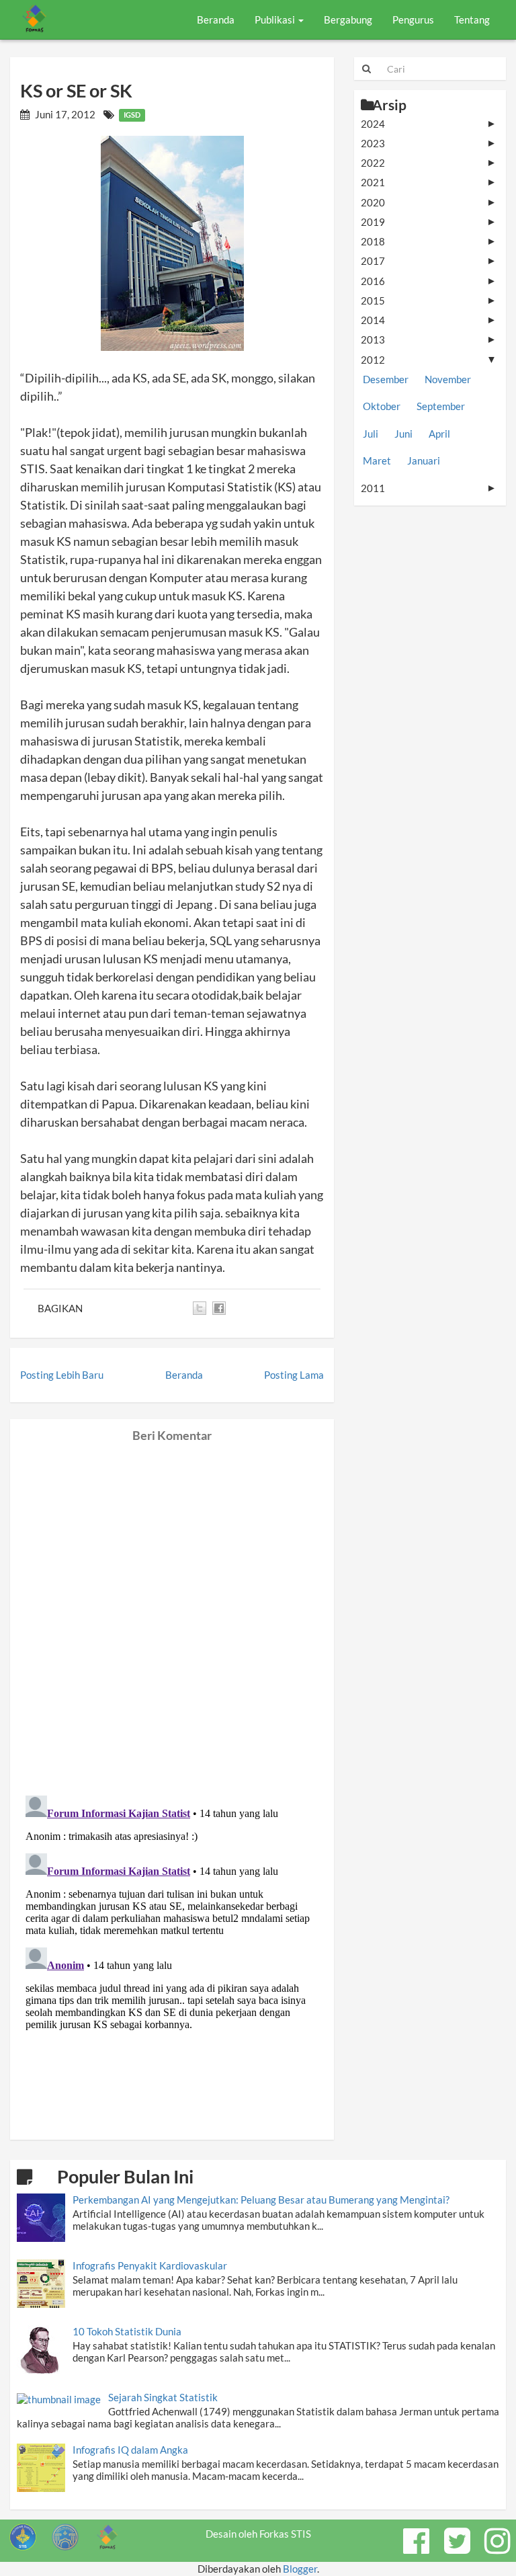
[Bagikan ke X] (200, 1308)
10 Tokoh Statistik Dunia (127, 2331)
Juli (371, 434)
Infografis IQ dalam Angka (130, 2450)
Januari (424, 460)
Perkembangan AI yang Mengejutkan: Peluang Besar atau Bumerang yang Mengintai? (261, 2200)
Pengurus (413, 19)
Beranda (216, 19)
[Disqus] (172, 1611)
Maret (377, 460)
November (448, 379)
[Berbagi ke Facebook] (219, 1308)
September (441, 406)
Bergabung (348, 19)
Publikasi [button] (276, 19)
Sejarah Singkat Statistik (163, 2397)
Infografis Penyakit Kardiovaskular (150, 2265)
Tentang (472, 19)
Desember (386, 379)
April (439, 434)
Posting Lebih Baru (62, 1375)
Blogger (300, 2569)
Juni (403, 434)
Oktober (382, 406)
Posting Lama (294, 1375)
